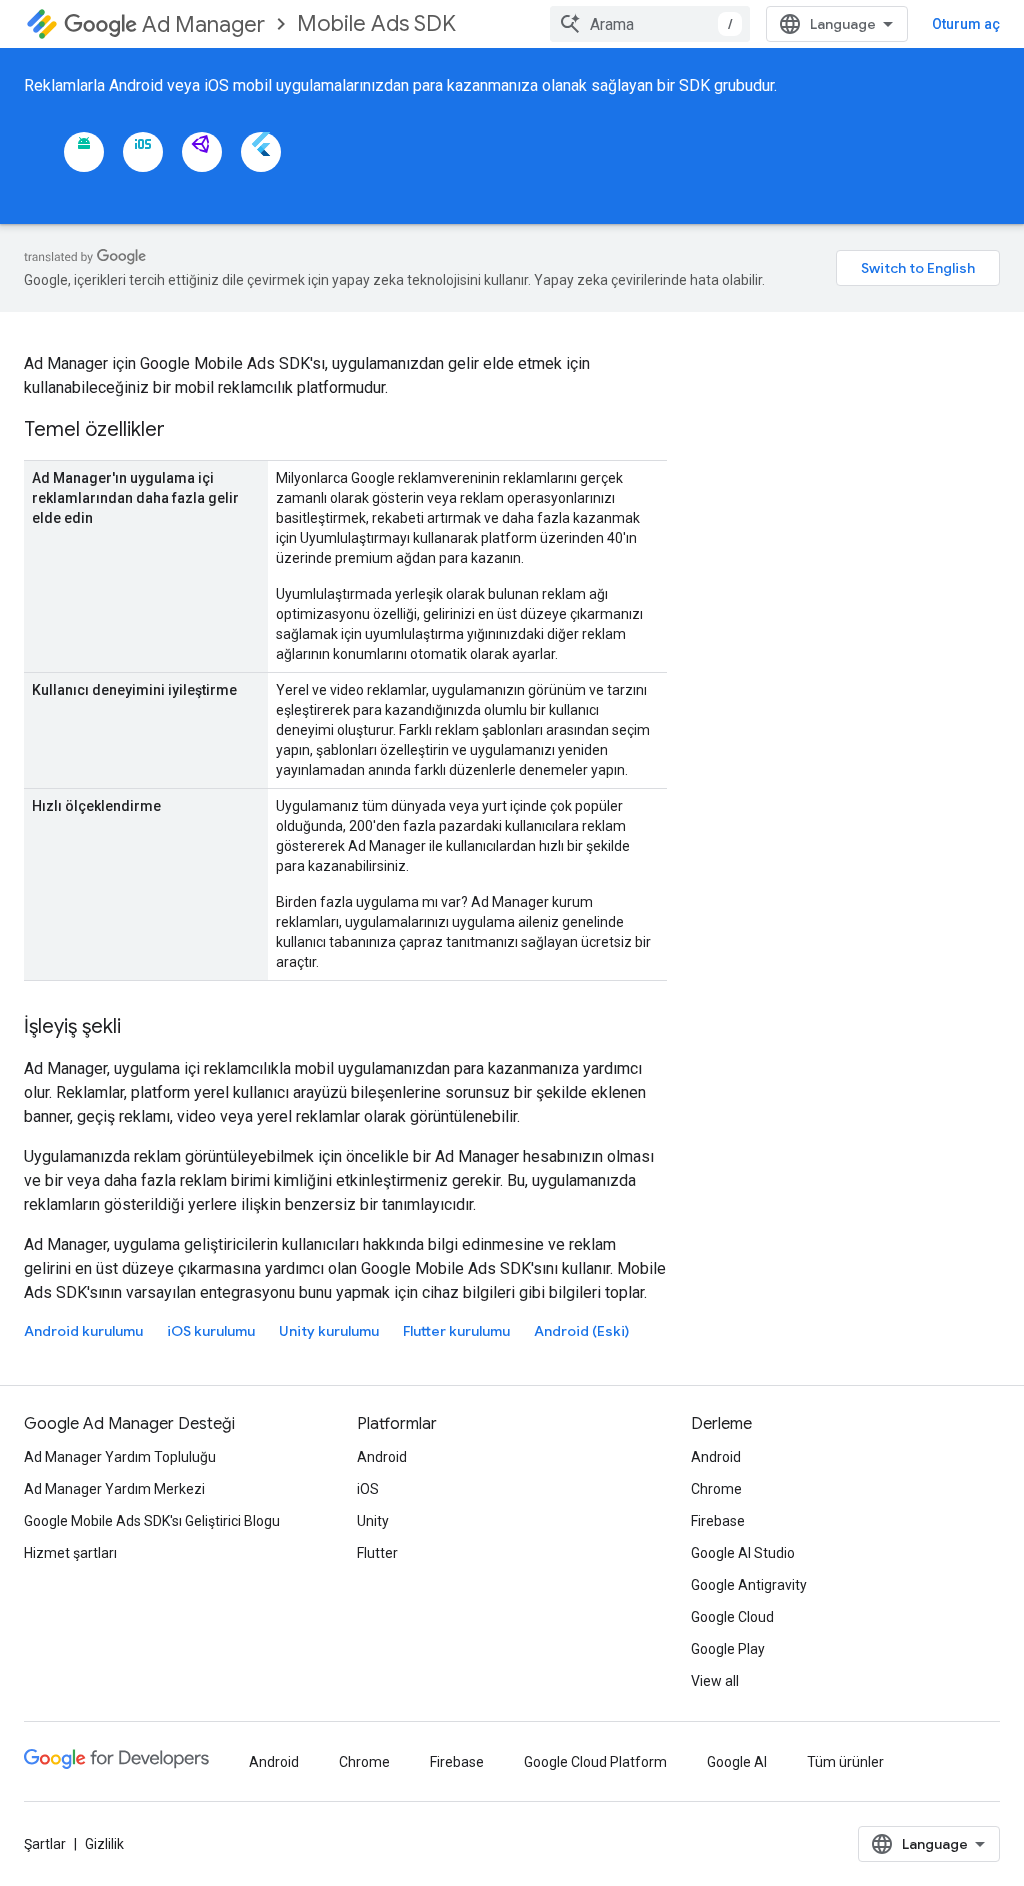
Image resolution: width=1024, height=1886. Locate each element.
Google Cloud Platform (595, 1762)
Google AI (737, 1762)
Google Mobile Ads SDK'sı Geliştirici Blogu (152, 1521)
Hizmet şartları (70, 1553)
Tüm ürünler (845, 1762)
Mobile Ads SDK (376, 23)
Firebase (718, 1521)
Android (382, 1457)
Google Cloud (732, 1617)
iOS (368, 1489)
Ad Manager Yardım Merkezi (114, 1489)
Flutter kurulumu (456, 1331)
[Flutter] (261, 152)
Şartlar (45, 1844)
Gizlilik (104, 1844)
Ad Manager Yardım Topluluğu (120, 1457)
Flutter (377, 1553)
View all (715, 1681)
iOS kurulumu (211, 1331)
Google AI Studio (743, 1553)
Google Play (728, 1649)
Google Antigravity (749, 1585)
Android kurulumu (83, 1331)
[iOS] (143, 152)
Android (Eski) (581, 1331)
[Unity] (202, 152)
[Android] (84, 152)
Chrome (716, 1489)
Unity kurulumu (329, 1331)
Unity (373, 1521)
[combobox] (650, 24)
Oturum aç (966, 24)
